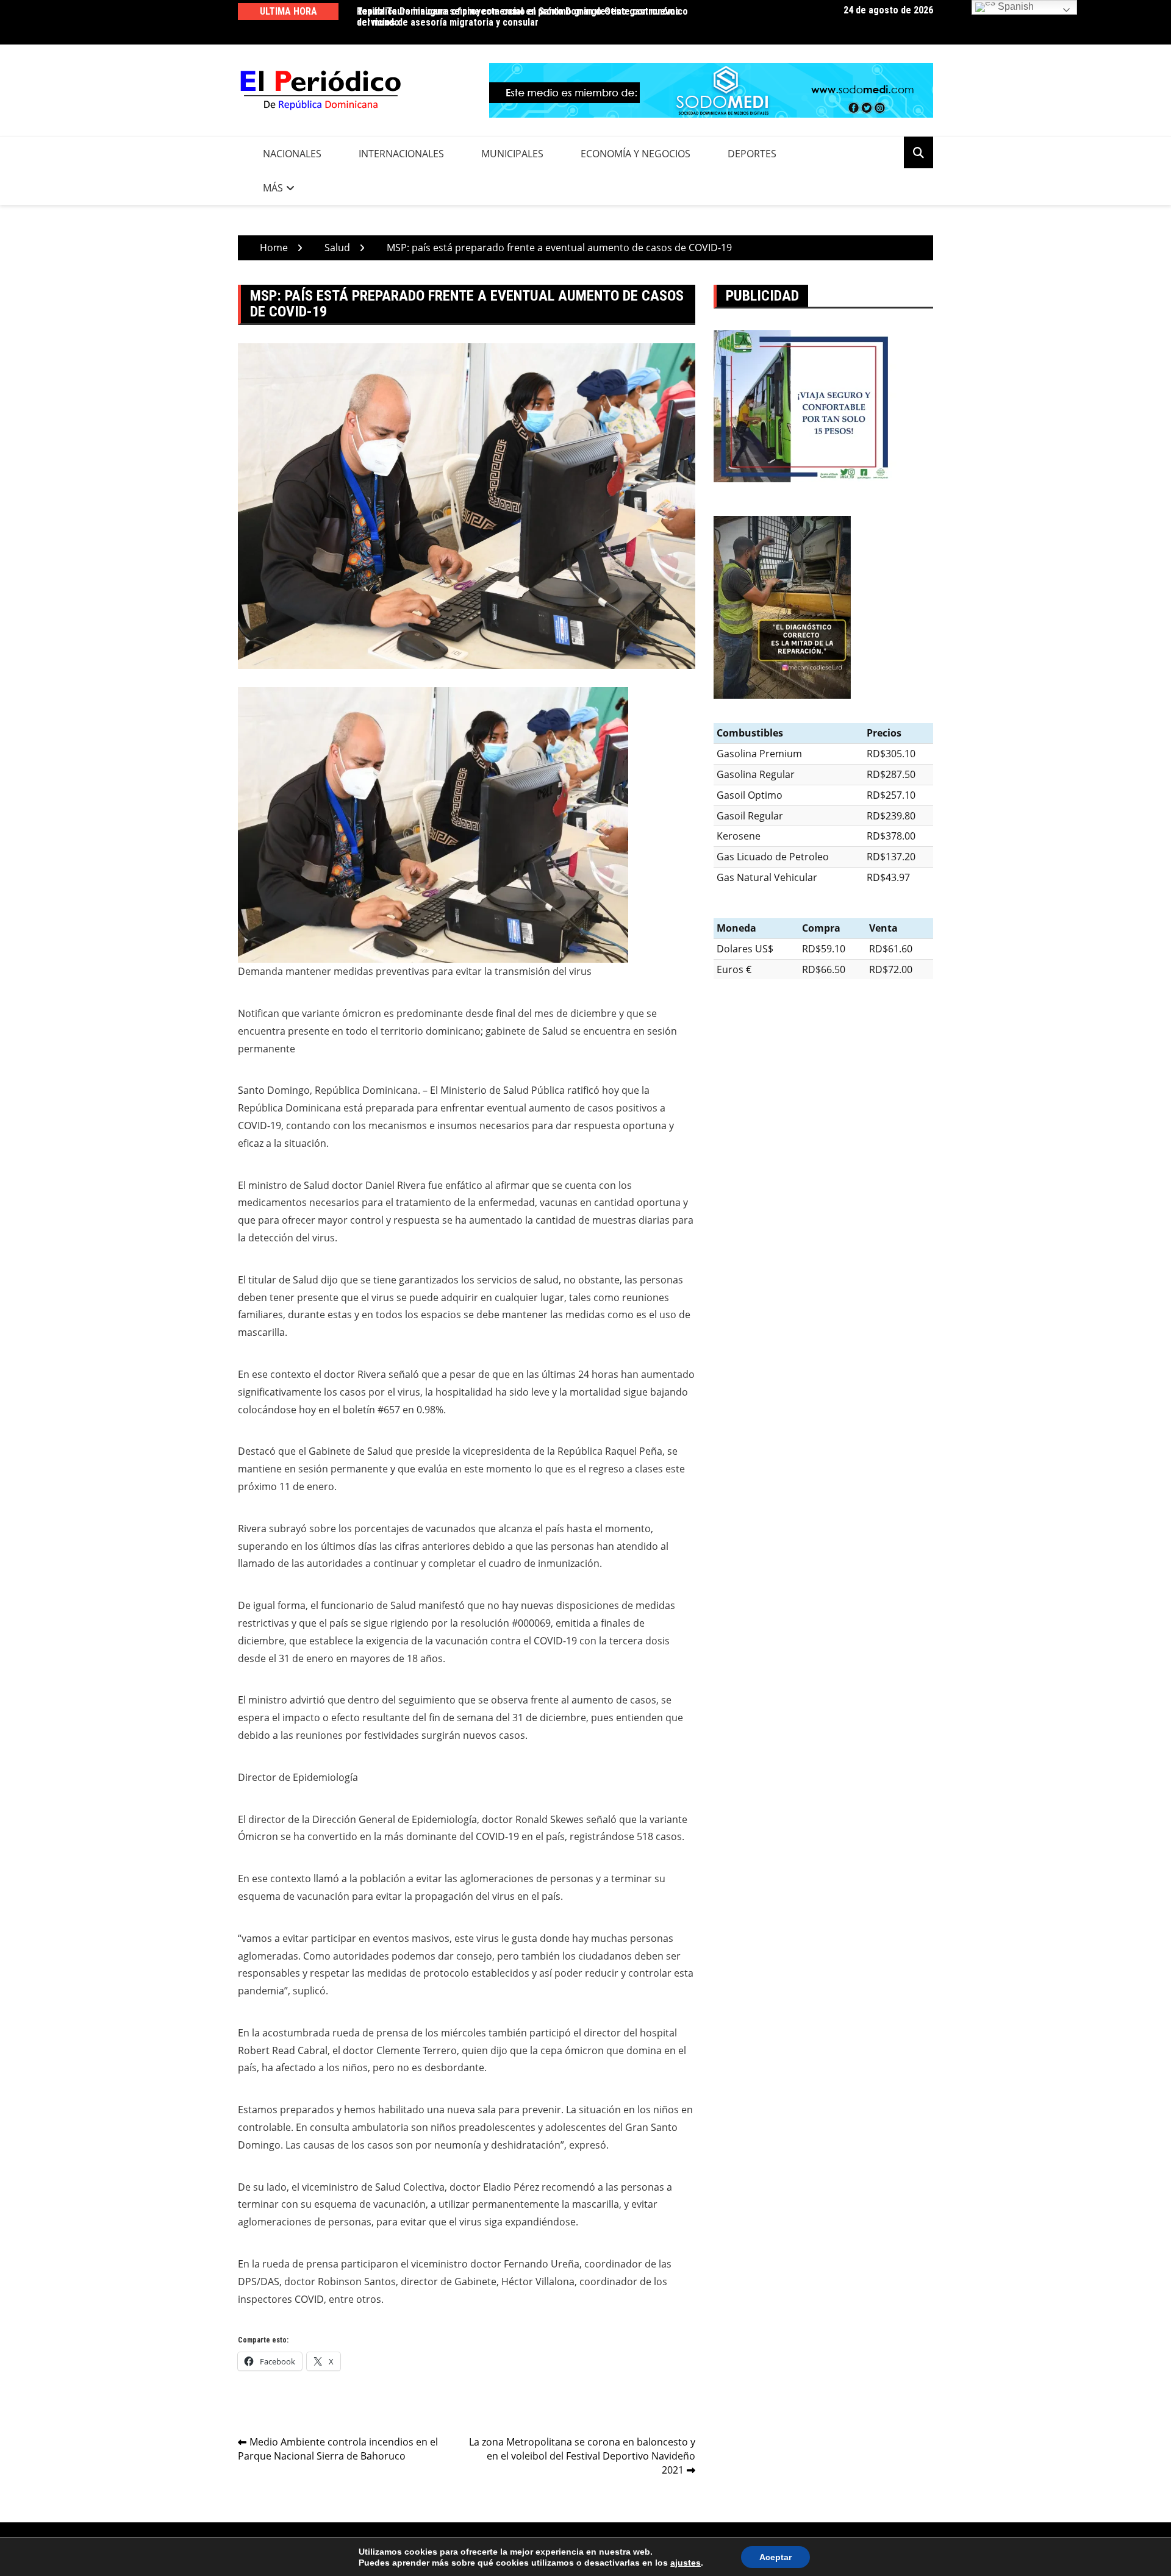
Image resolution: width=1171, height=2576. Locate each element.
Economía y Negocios (636, 154)
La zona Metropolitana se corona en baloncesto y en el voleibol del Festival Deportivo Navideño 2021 (582, 2456)
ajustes (686, 2563)
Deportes (752, 154)
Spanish (1015, 6)
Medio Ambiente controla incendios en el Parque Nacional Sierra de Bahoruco (338, 2449)
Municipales (512, 154)
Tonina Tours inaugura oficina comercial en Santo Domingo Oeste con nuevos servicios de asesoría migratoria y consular (518, 17)
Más (273, 188)
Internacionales (401, 154)
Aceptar (775, 2557)
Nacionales (292, 154)
